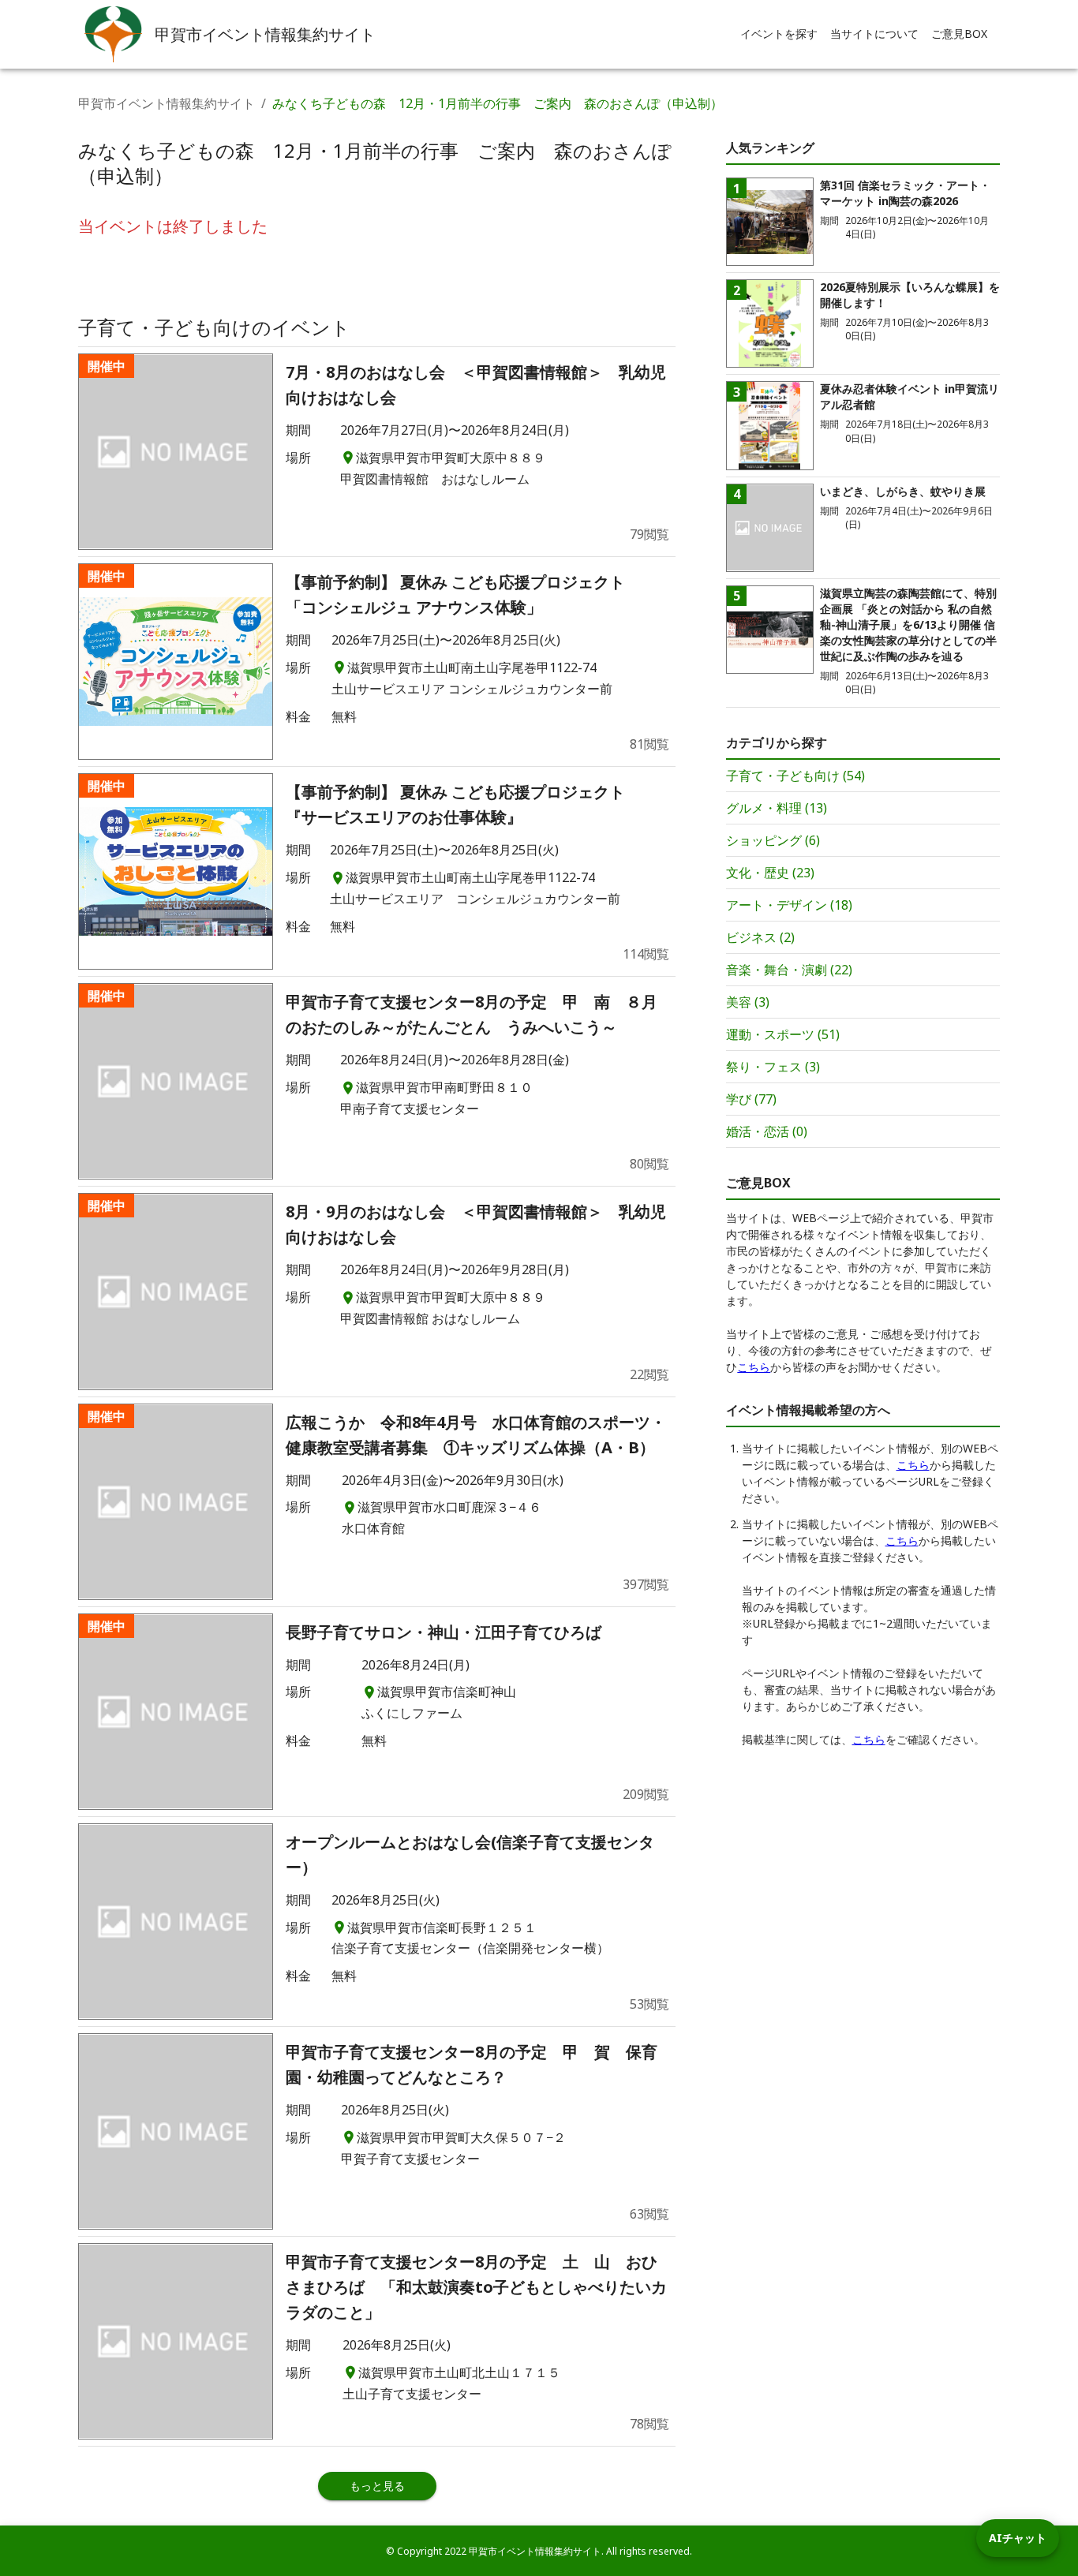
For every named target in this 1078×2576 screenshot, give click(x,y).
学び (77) (751, 1099)
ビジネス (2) (760, 937)
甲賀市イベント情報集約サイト (167, 103)
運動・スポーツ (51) (783, 1034)
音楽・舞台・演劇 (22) (789, 970)
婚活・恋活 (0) (767, 1131)
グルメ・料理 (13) (777, 808)
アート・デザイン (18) (789, 905)
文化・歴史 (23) (770, 873)
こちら (754, 1367)
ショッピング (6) (773, 840)
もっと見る (377, 2486)
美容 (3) (748, 1002)
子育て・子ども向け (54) (795, 776)
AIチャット (1018, 2538)
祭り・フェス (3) (773, 1067)
